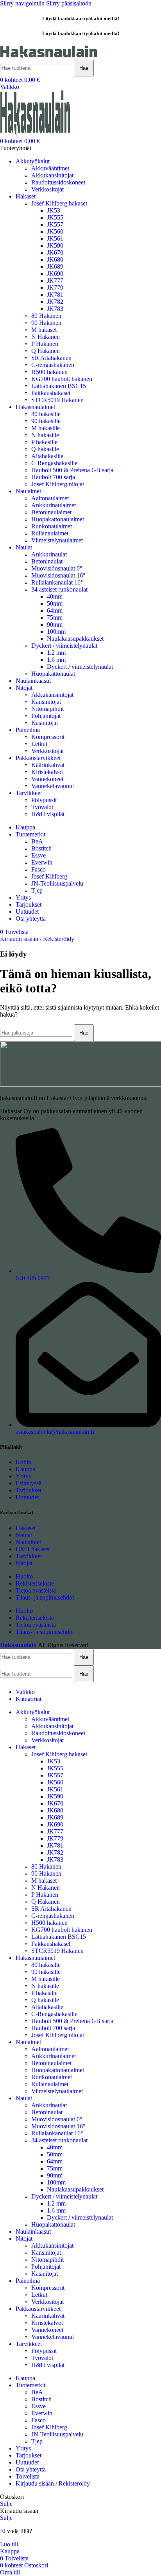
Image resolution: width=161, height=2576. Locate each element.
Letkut (39, 744)
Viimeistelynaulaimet (57, 540)
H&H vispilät (48, 814)
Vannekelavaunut (53, 786)
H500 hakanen (49, 372)
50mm (55, 603)
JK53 (54, 210)
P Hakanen (45, 344)
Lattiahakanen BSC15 (59, 386)
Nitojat (24, 1563)
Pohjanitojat (46, 716)
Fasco (38, 869)
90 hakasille (46, 421)
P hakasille (44, 442)
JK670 (55, 252)
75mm (55, 617)
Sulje (6, 2504)
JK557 (55, 224)
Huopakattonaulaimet (58, 519)
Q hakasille (45, 449)
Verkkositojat (47, 189)
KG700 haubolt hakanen (62, 379)
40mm (55, 596)
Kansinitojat (46, 702)
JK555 (55, 217)
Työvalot (42, 807)
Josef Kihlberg (49, 876)
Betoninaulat (47, 561)
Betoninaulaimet (51, 512)
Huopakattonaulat (53, 674)
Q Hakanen (46, 351)
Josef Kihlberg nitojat (58, 484)
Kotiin (23, 1462)
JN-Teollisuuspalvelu (57, 883)
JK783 (55, 309)
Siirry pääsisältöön (69, 3)
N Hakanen (46, 337)
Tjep (37, 890)
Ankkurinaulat (49, 554)
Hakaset (26, 1528)
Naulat (24, 1535)
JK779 (55, 288)
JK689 (55, 267)
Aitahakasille (47, 456)
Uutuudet (27, 1497)
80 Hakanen (46, 316)
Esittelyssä (29, 1483)
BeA (37, 841)
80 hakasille (46, 414)
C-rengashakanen (53, 365)
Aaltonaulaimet (50, 498)
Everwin (42, 862)
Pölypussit (44, 800)
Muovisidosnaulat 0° (57, 568)
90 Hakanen (46, 323)
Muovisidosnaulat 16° (58, 575)
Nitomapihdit (47, 709)
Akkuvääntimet (50, 168)
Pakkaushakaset (51, 393)
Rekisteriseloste (35, 1583)
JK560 (55, 231)
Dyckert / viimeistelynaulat (64, 646)
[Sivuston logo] (49, 56)
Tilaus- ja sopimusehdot (45, 1597)
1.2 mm (56, 653)
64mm (55, 610)
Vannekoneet (47, 779)
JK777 (55, 281)
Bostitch (41, 848)
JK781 (55, 295)
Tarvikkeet (29, 1556)
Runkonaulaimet (52, 526)
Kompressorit (48, 737)
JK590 (55, 245)
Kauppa (25, 1469)
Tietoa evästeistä (36, 1590)
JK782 (55, 302)
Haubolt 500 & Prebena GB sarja (72, 470)
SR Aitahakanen (51, 358)
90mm (55, 625)
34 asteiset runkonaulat (59, 589)
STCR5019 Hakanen (57, 400)
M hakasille (46, 428)
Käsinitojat (45, 723)
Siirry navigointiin (23, 3)
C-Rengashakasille (54, 463)
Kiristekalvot (47, 772)
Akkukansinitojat (52, 175)
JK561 (55, 238)
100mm (56, 632)
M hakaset (44, 330)
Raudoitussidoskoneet (58, 182)
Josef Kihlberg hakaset (59, 203)
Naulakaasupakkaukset (75, 639)
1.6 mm (56, 660)
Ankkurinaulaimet (54, 505)
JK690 (55, 274)
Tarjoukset (29, 1490)
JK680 (55, 260)
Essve (38, 855)
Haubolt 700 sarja (53, 477)
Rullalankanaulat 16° (57, 582)
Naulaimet (28, 1542)
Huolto (24, 1576)
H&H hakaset (33, 1549)
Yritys (23, 1476)
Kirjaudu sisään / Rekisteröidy (53, 2483)
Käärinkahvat (48, 765)
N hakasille (45, 435)
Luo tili (9, 2544)
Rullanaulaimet (50, 533)
